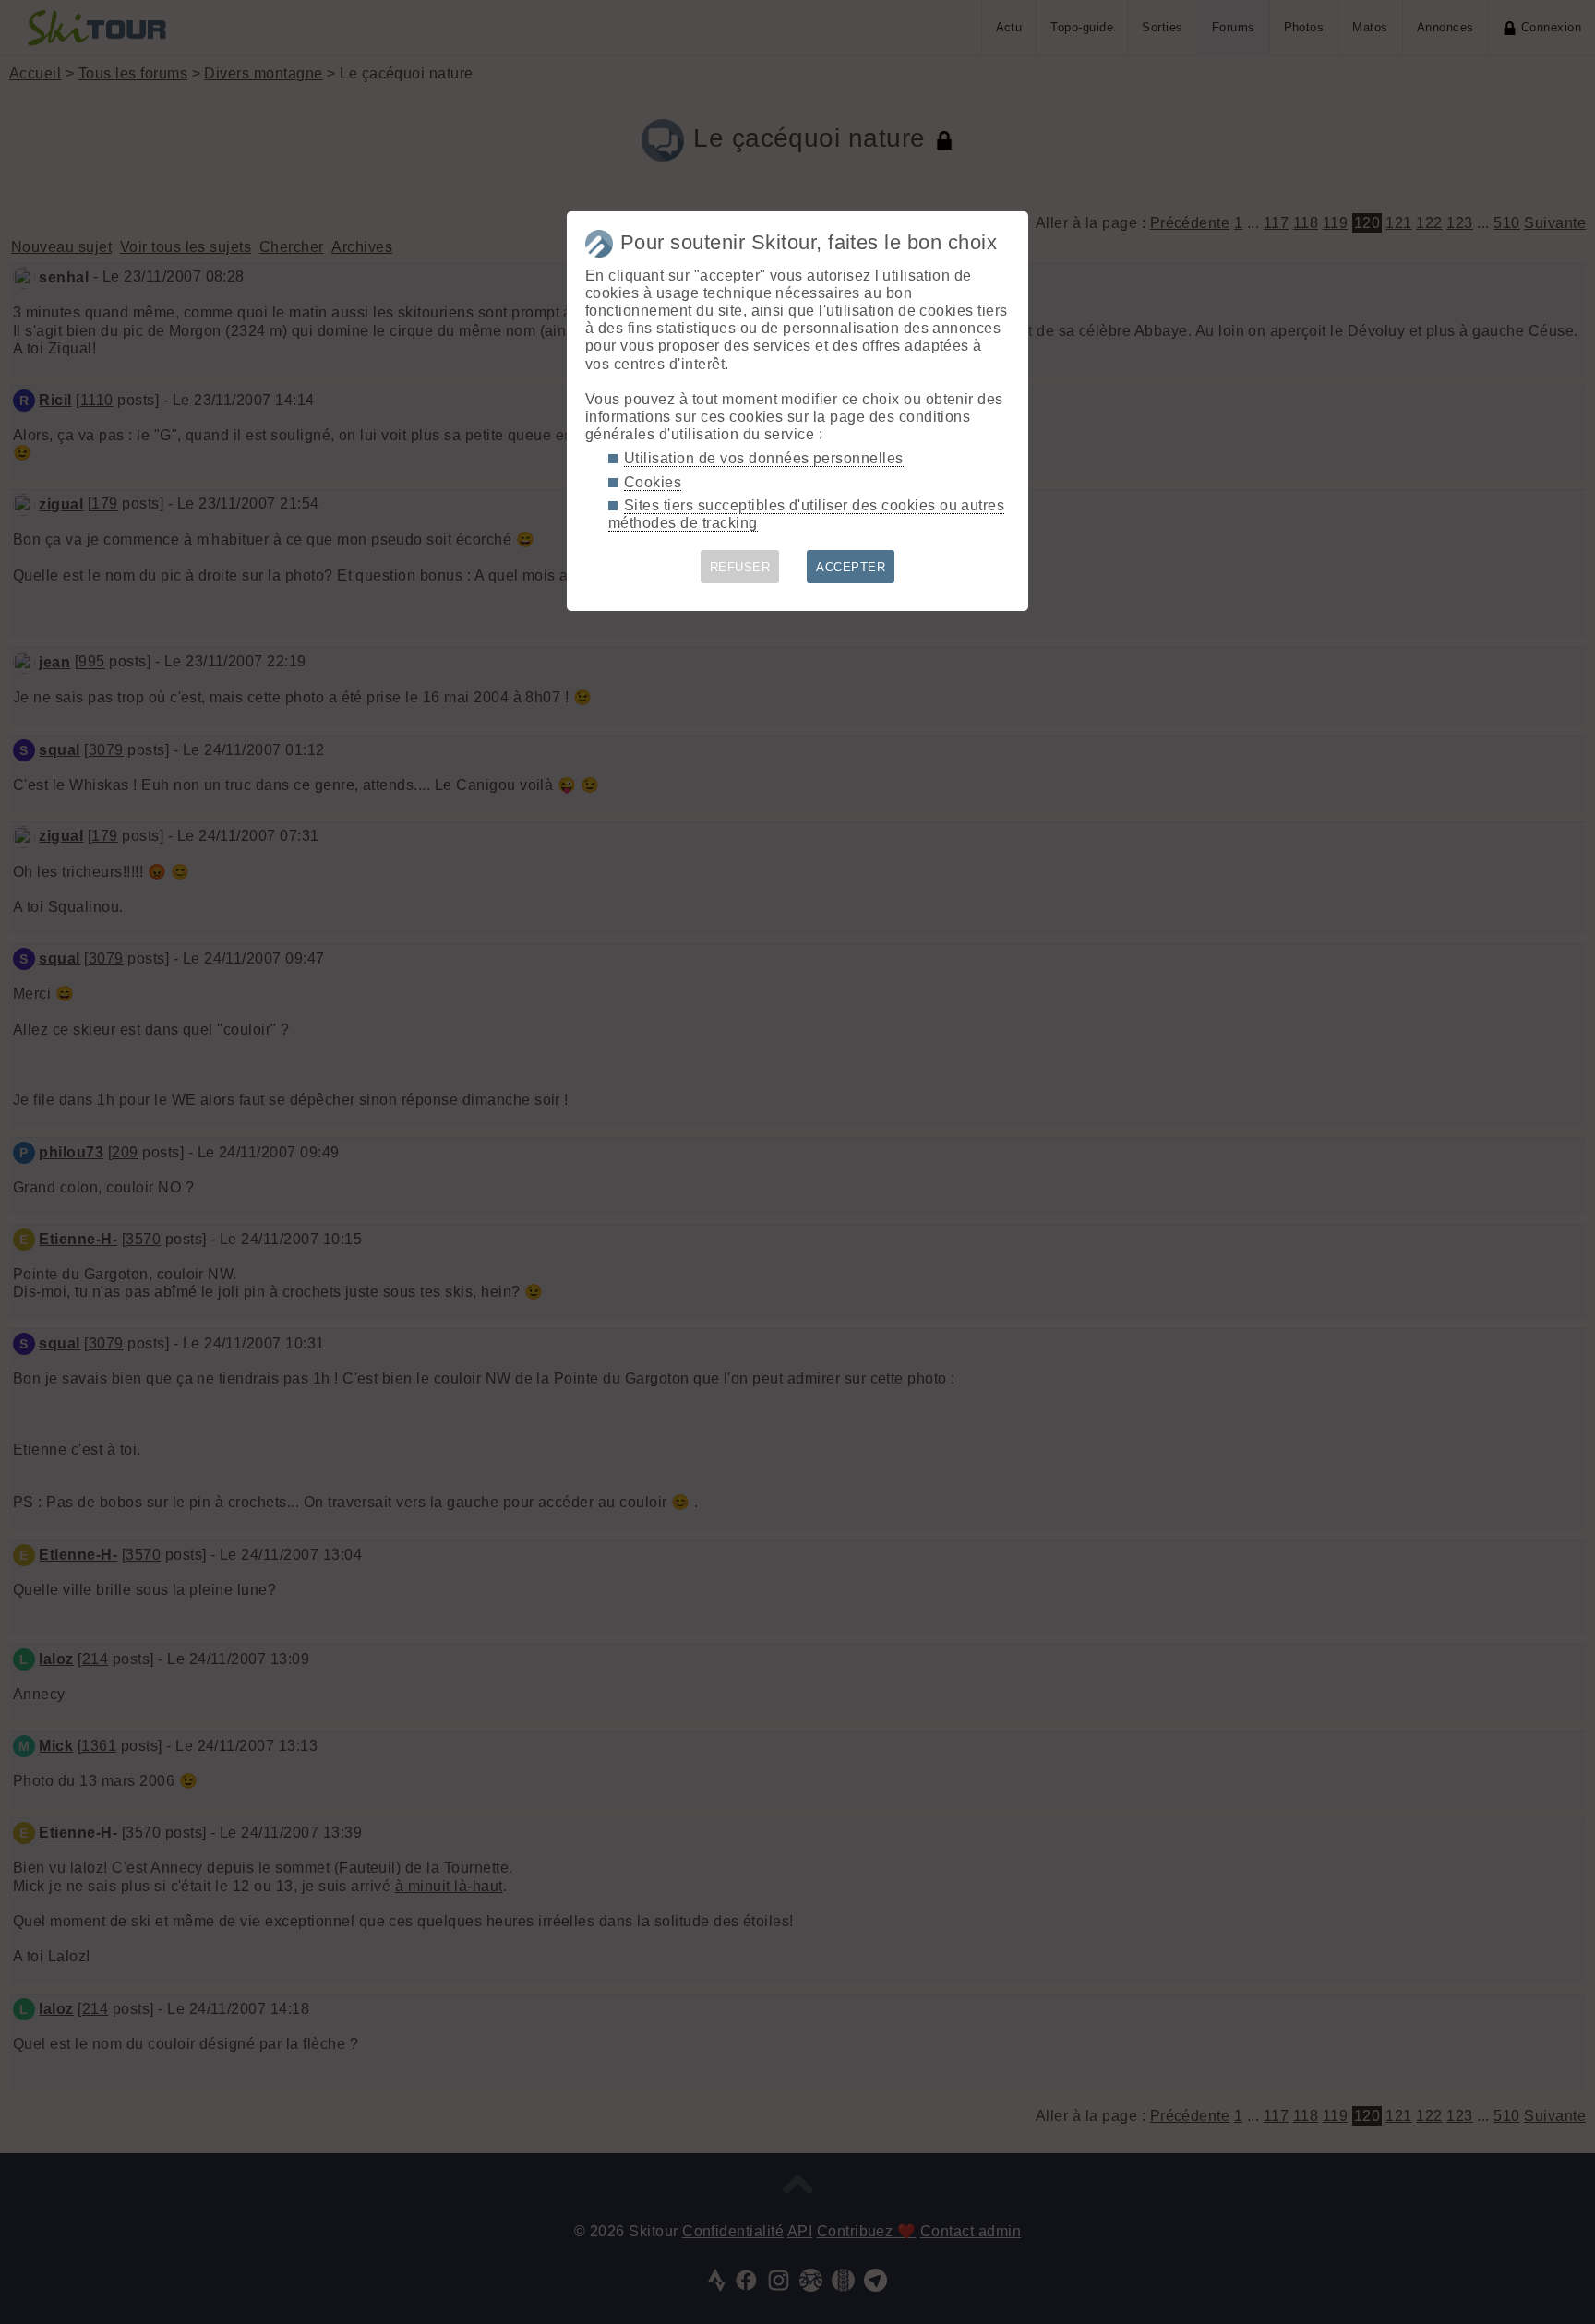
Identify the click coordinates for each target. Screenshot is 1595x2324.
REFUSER (740, 567)
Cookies (653, 482)
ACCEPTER (851, 567)
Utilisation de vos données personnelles (764, 458)
